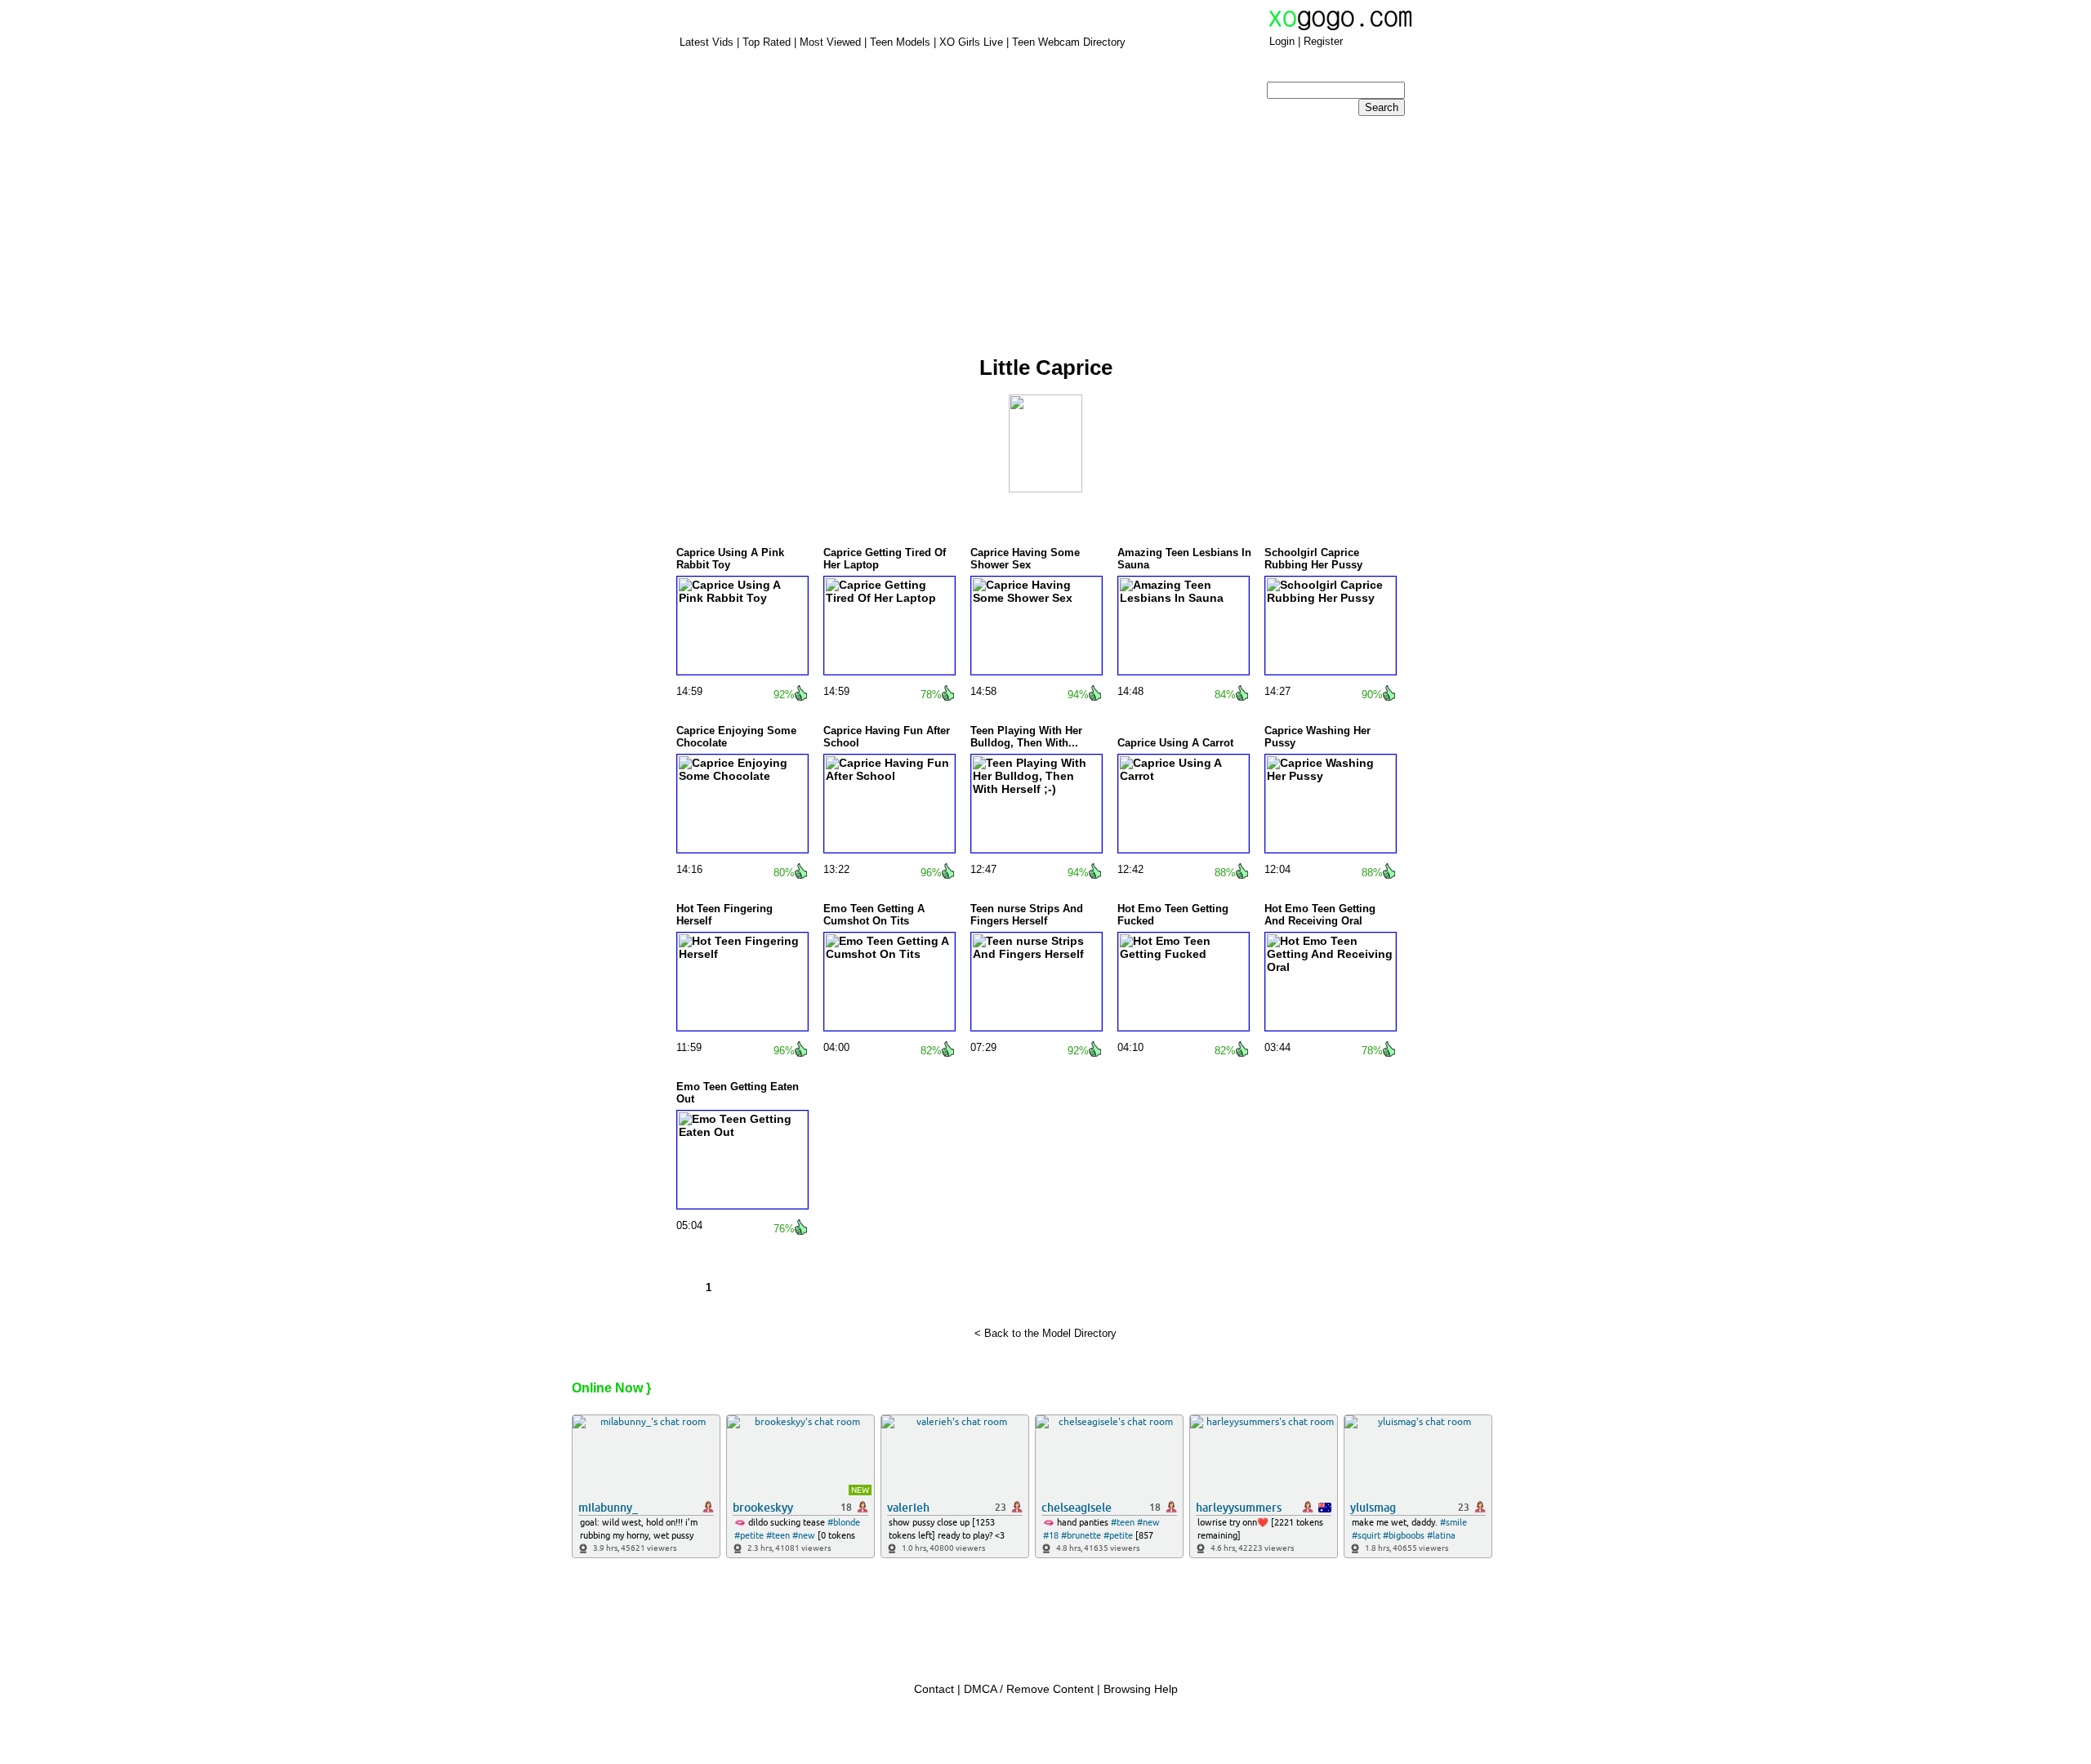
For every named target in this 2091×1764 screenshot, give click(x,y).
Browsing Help (1141, 1689)
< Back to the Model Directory (1045, 1333)
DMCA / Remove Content (1029, 1689)
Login (1282, 41)
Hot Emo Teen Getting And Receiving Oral (1320, 915)
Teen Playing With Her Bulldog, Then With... (1026, 737)
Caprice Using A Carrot (1175, 743)
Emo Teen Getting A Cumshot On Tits (874, 915)
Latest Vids (707, 42)
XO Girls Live (971, 42)
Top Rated (767, 42)
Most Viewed (830, 42)
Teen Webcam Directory (1069, 42)
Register (1323, 41)
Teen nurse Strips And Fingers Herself (1027, 915)
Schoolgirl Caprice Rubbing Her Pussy (1313, 559)
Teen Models (902, 42)
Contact (934, 1689)
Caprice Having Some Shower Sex (1025, 559)
